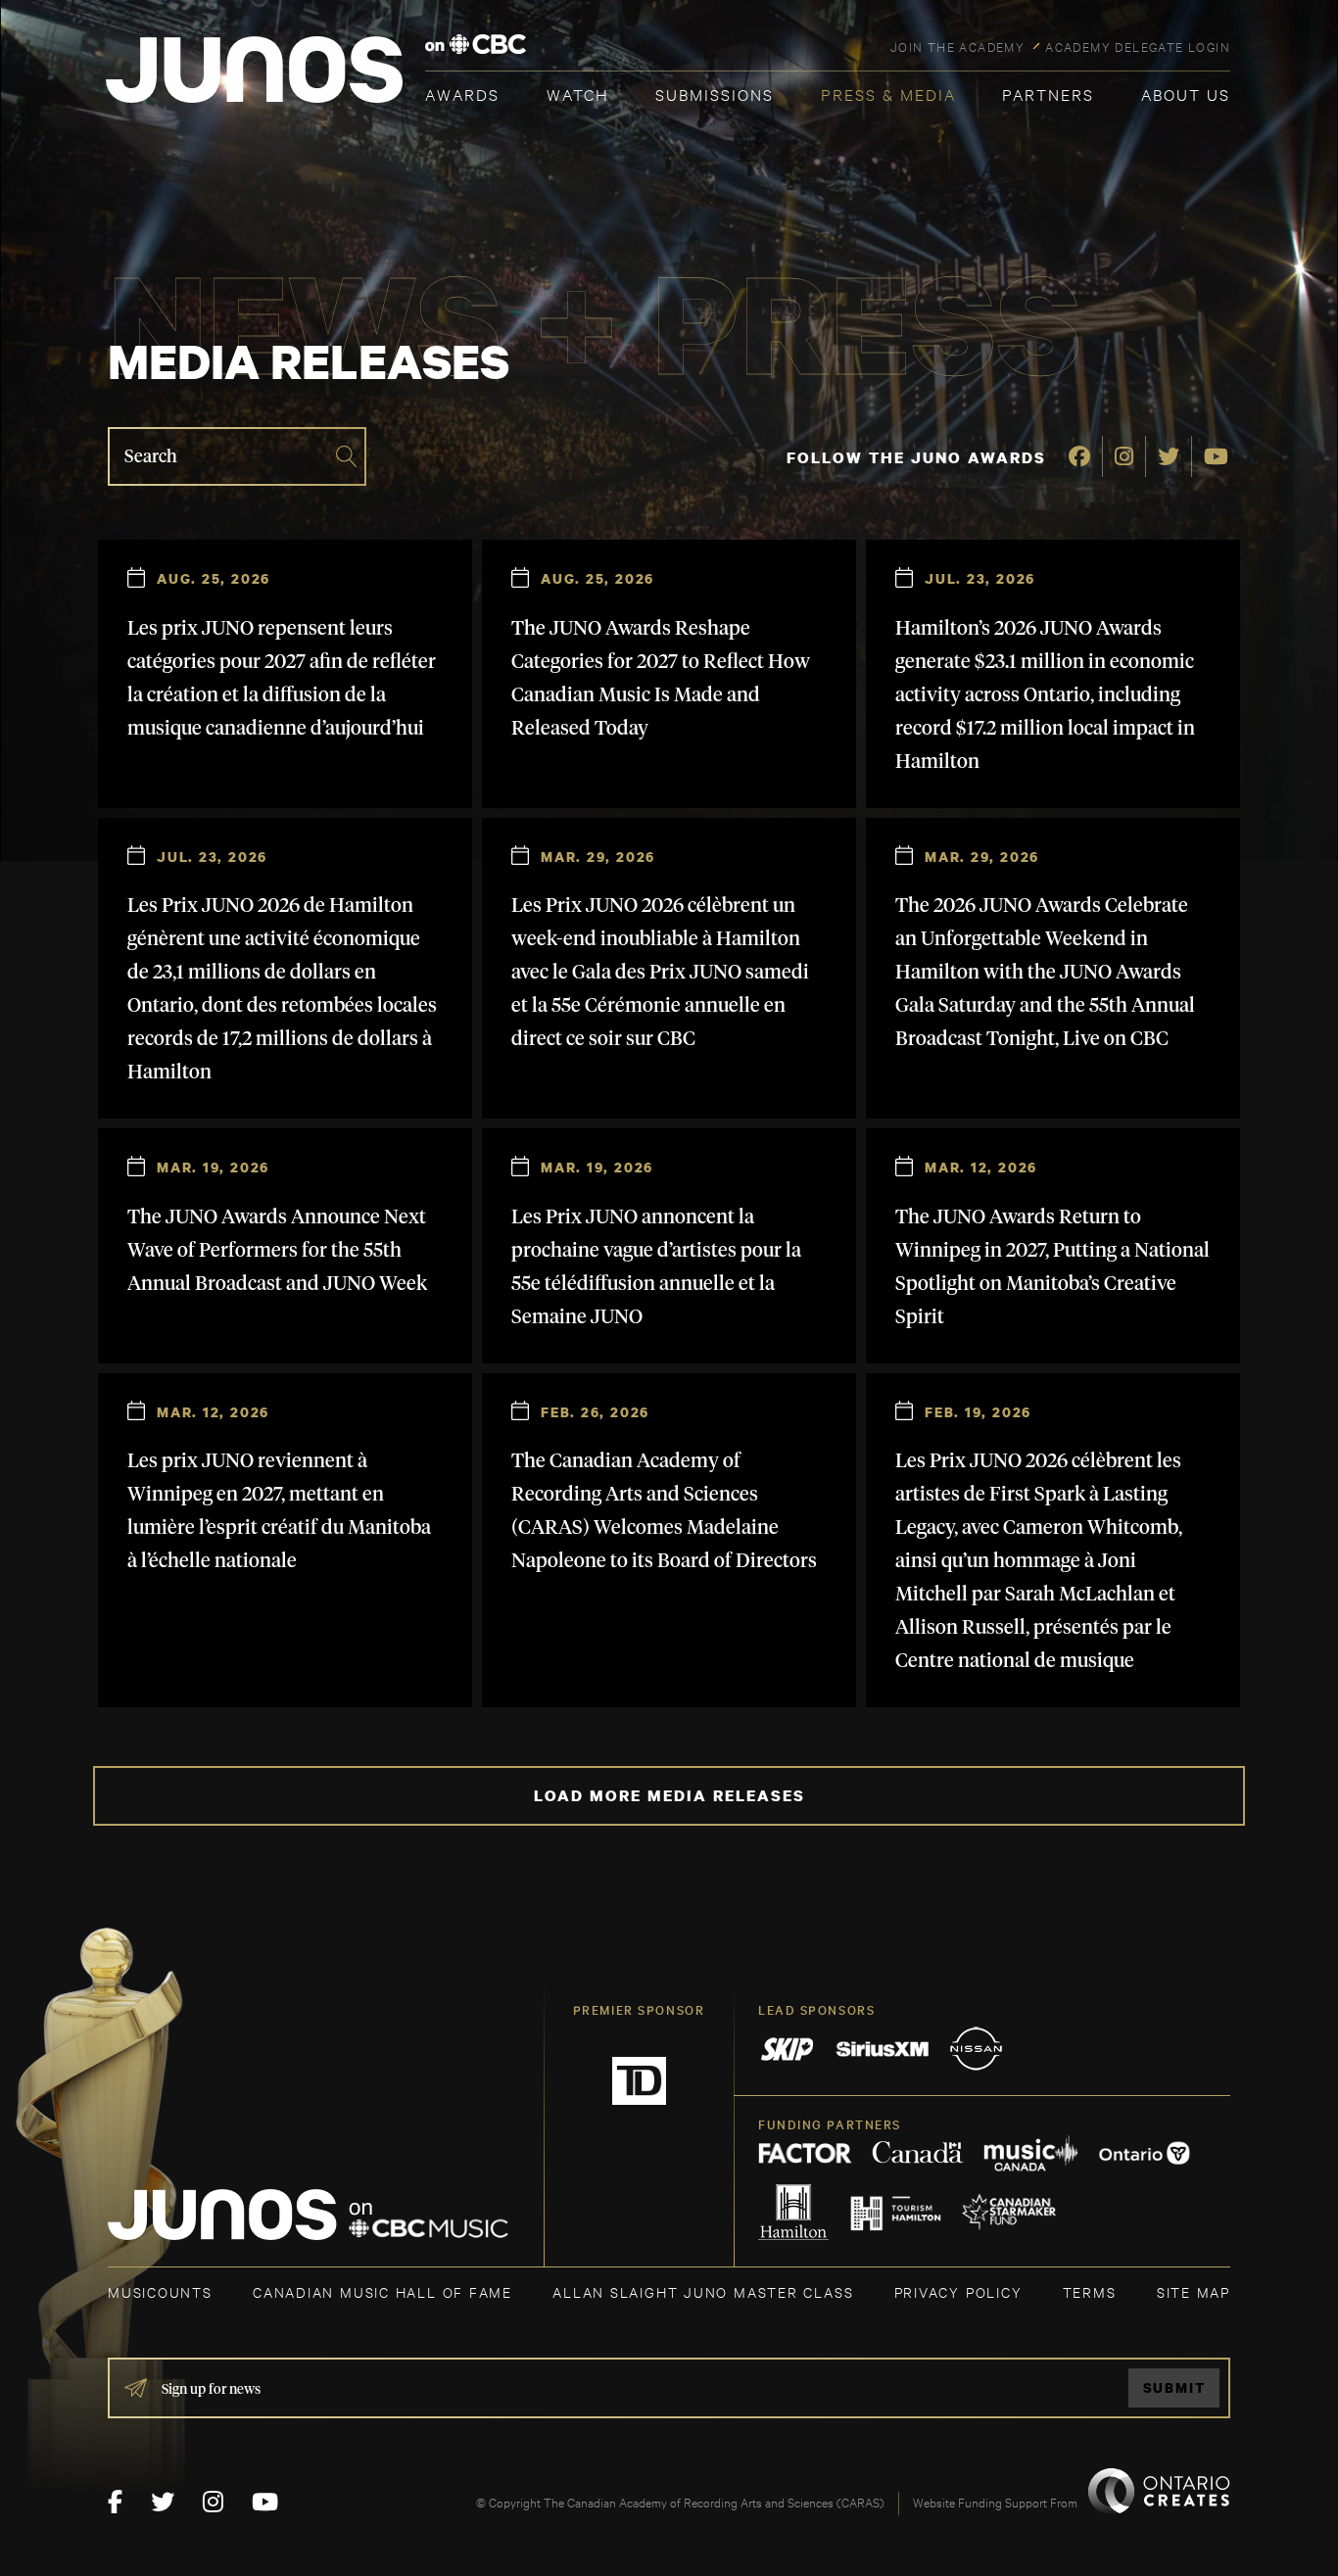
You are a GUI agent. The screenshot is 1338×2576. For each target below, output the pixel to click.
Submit (1174, 2387)
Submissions (715, 94)
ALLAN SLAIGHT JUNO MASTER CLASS (703, 2291)
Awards (462, 94)
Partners (1048, 94)
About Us (1186, 94)
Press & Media (888, 94)
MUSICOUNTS (160, 2291)
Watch (578, 94)
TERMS (1090, 2291)
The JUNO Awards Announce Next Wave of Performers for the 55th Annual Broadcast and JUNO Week (277, 1251)
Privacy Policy (958, 2291)
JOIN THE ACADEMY (957, 46)
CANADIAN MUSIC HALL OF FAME (382, 2291)
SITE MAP (1194, 2291)
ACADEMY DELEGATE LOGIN (1138, 46)
